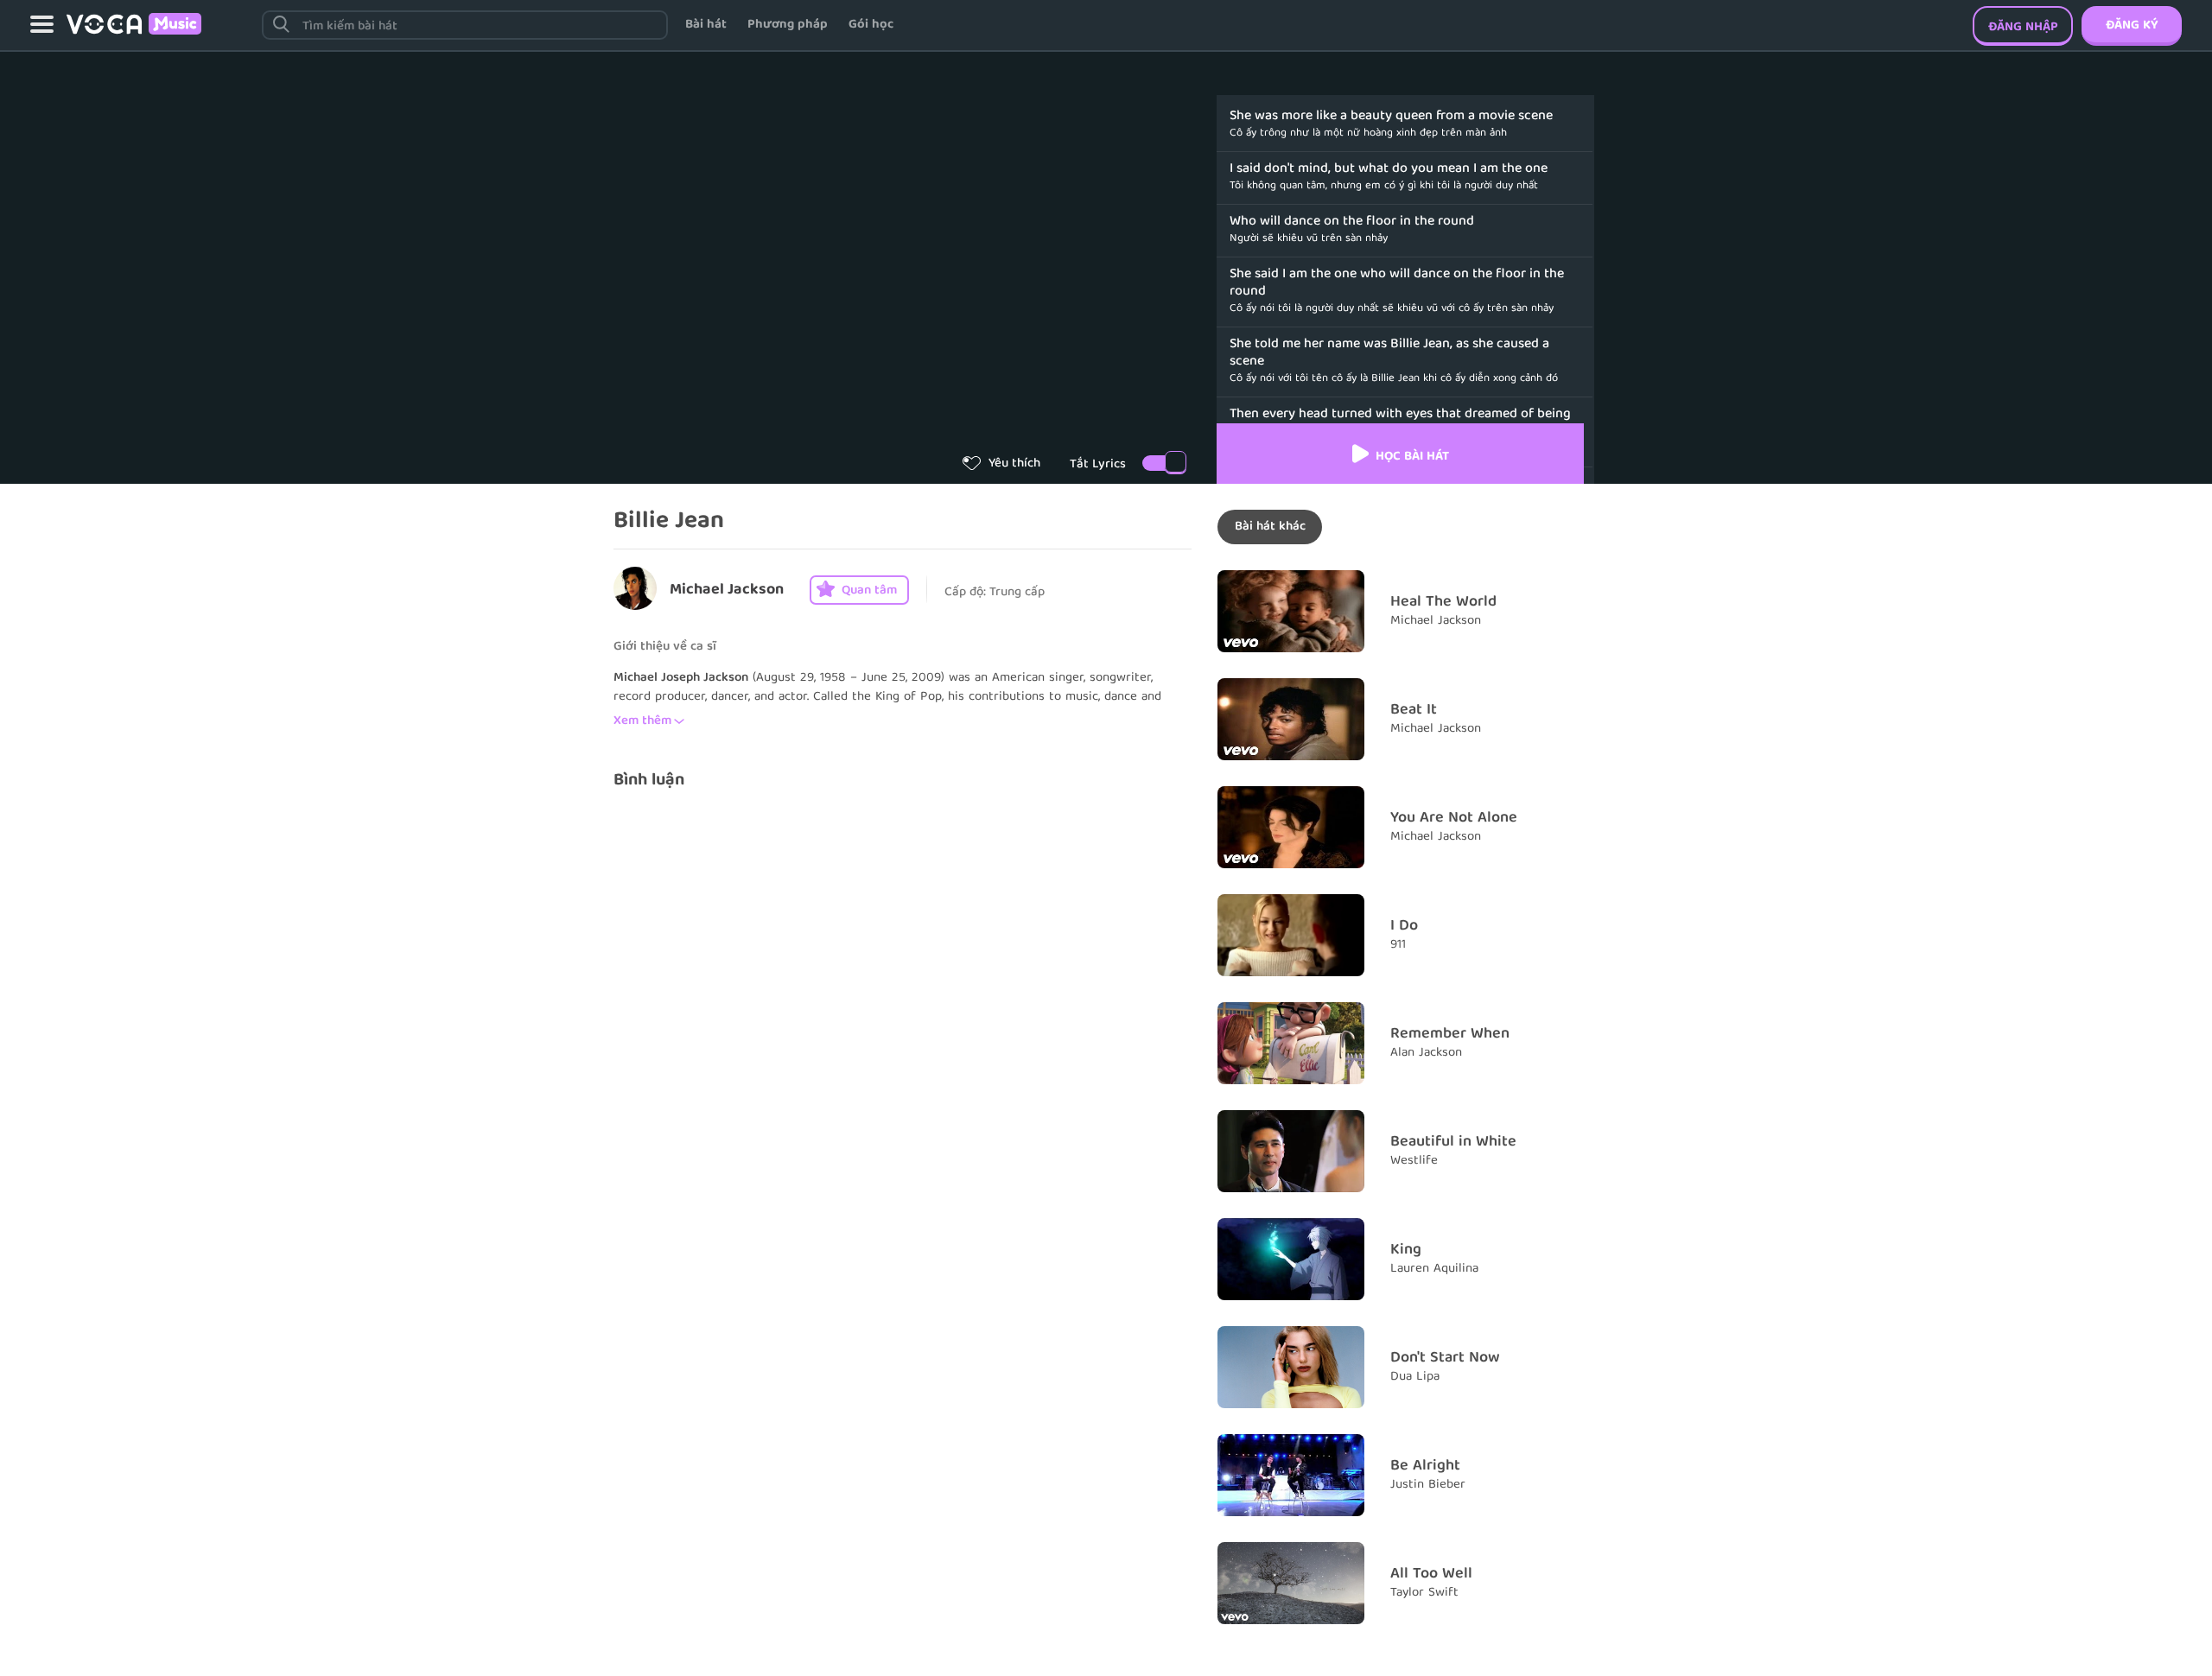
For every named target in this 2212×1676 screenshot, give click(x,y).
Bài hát (706, 25)
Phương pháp (788, 25)
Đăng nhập (2023, 28)
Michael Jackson (727, 590)
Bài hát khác (1270, 527)
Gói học (871, 25)
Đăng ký (2132, 26)
